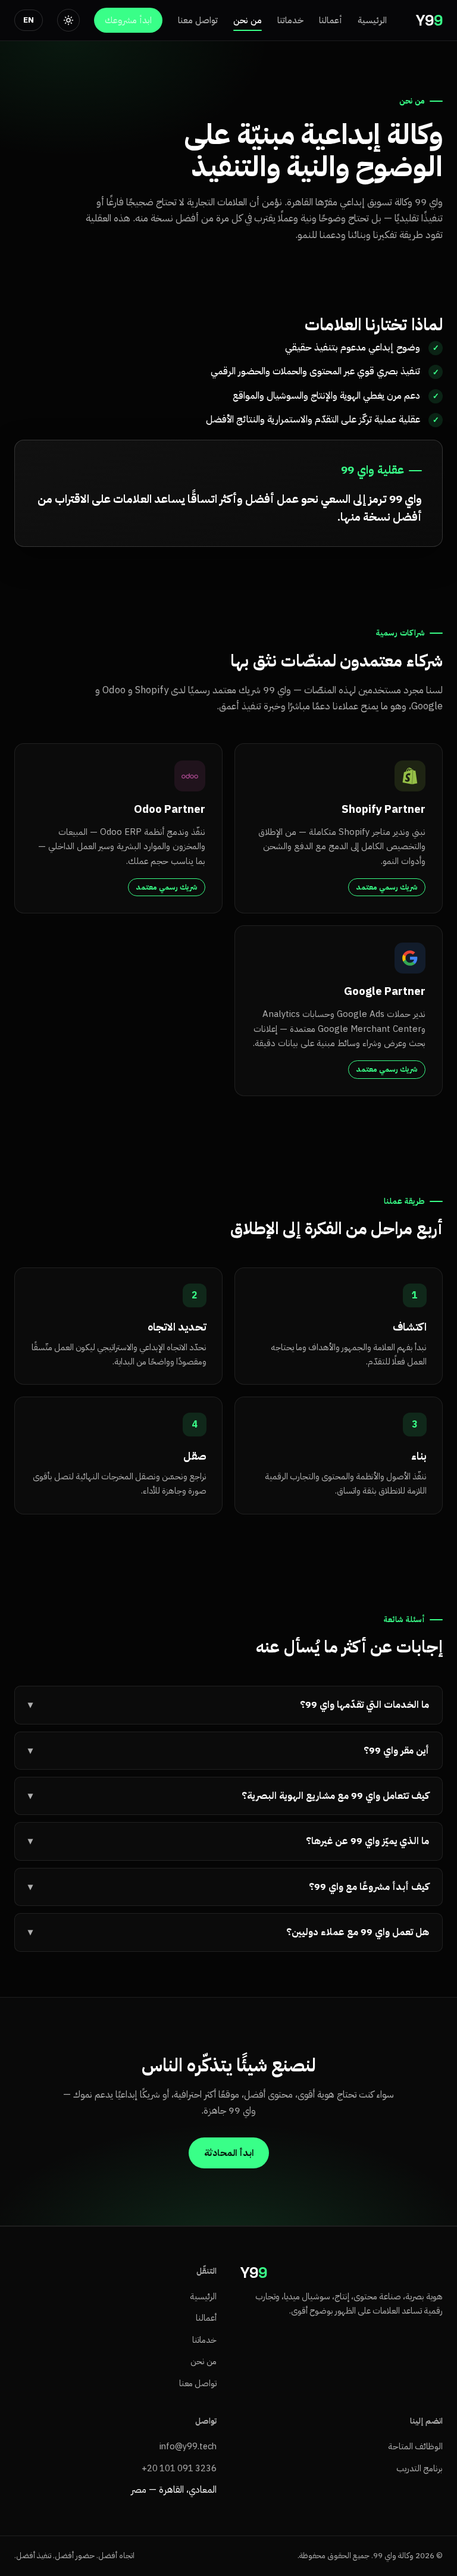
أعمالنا (331, 20)
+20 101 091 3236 (179, 2468)
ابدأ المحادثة (229, 2153)
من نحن (248, 20)
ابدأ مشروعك (128, 20)
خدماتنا (290, 20)
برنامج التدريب (420, 2468)
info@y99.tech (188, 2446)
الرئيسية (372, 20)
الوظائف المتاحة (415, 2446)
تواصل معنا (198, 20)
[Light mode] (68, 20)
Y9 (429, 20)
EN (29, 20)
